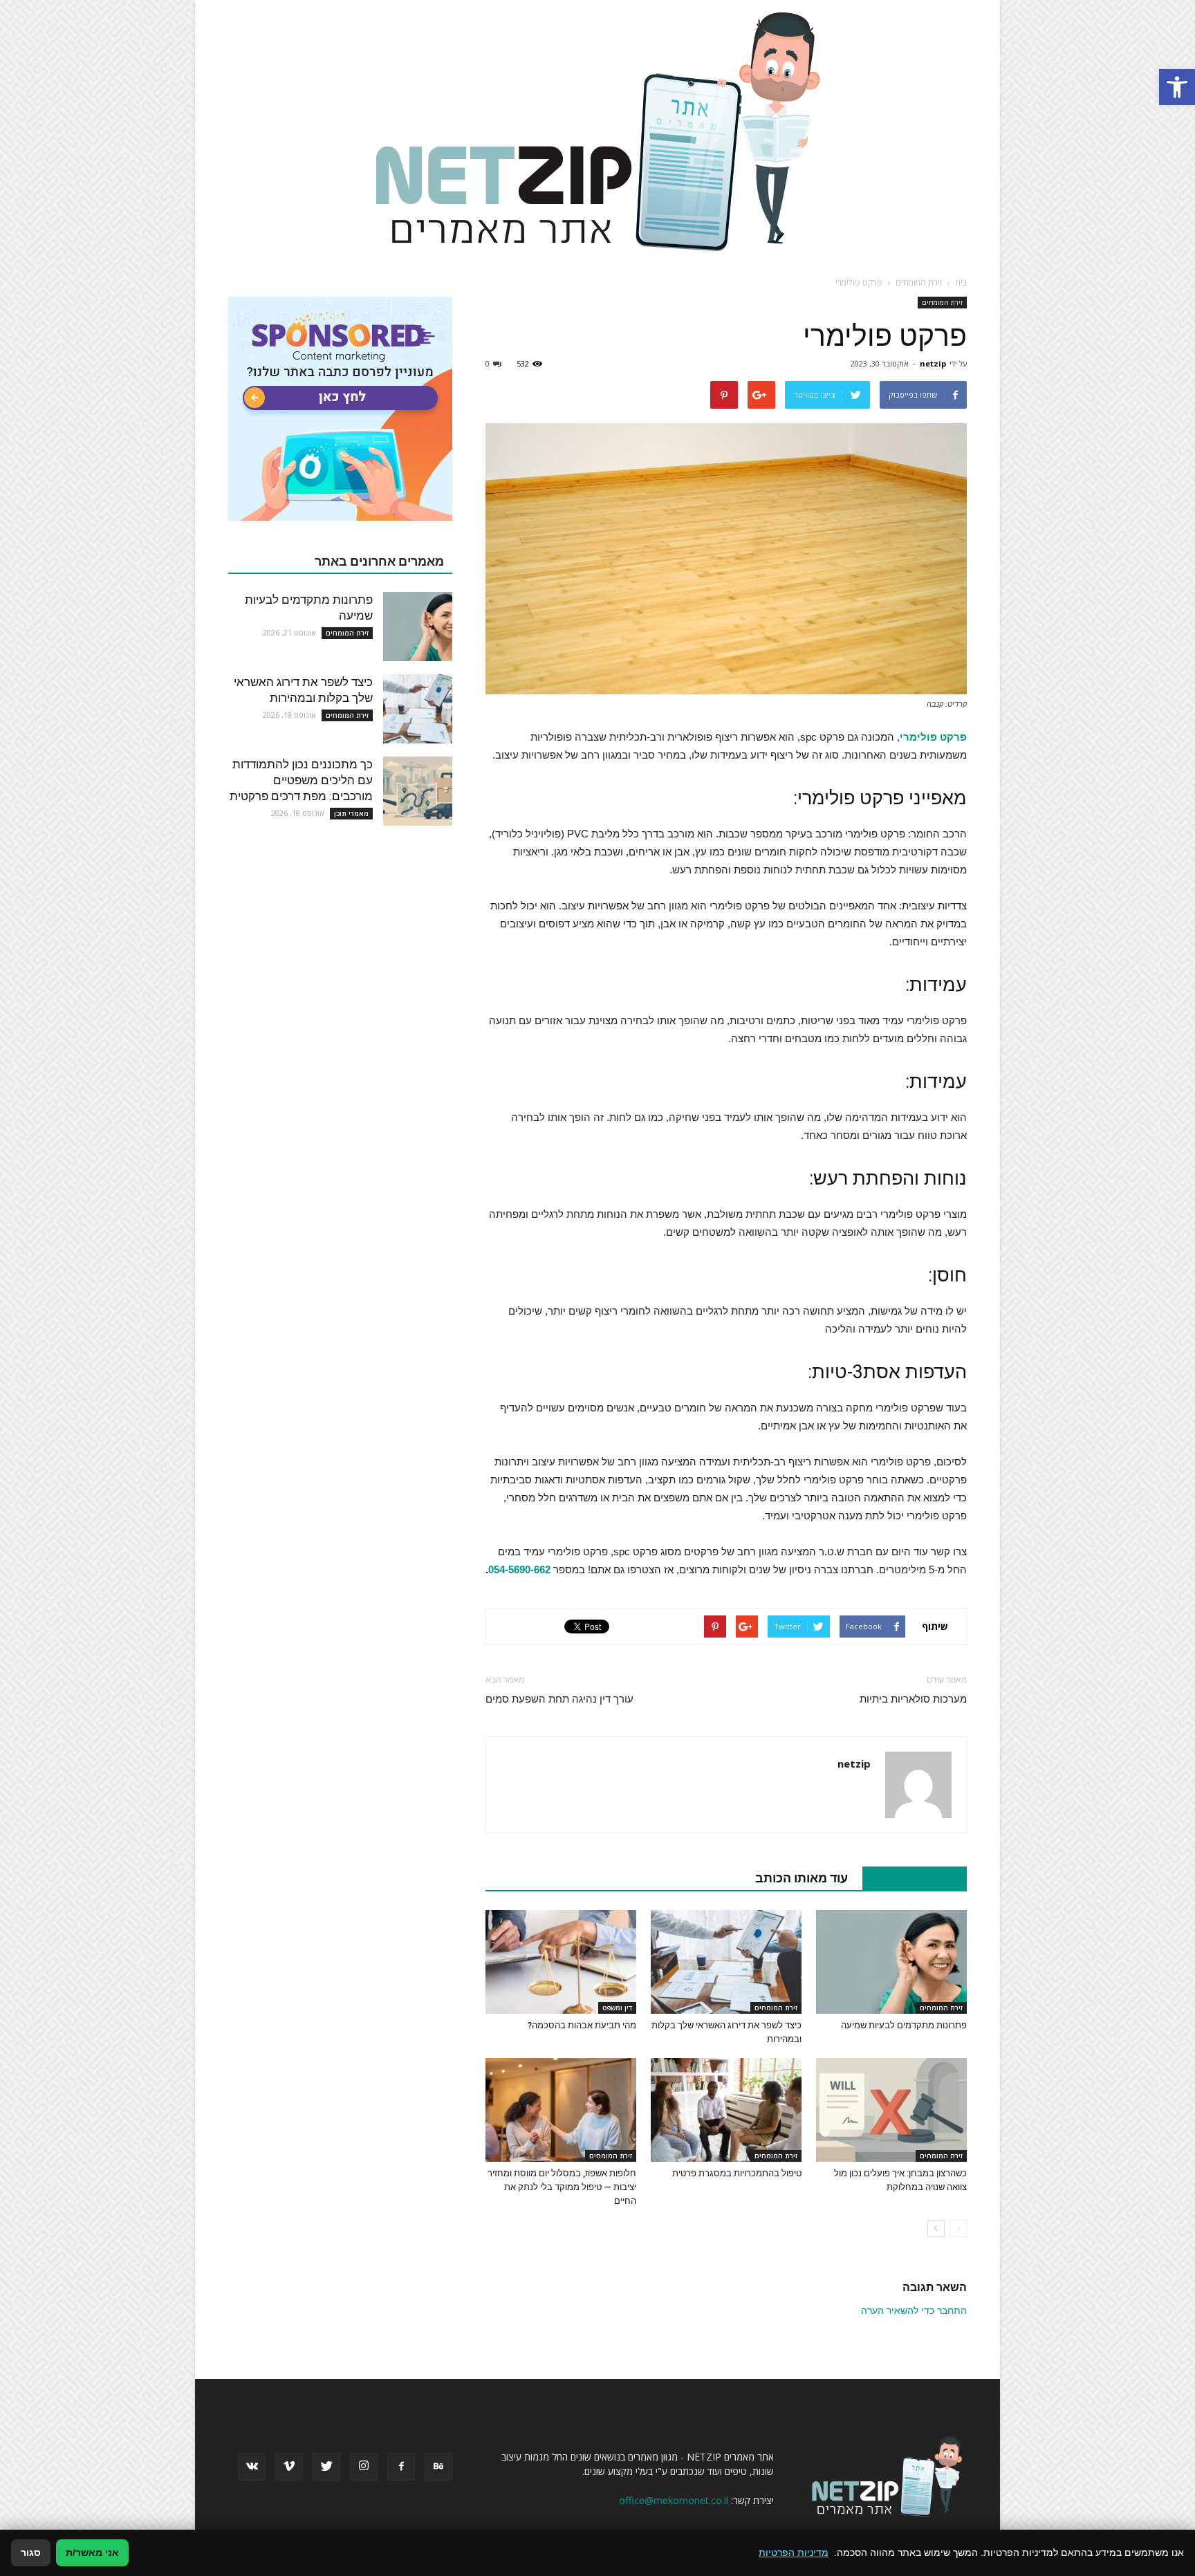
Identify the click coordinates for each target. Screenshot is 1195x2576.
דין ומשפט (617, 2008)
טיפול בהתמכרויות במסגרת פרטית (737, 2173)
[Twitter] (326, 2467)
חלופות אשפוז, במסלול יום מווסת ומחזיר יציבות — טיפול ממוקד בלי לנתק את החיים (562, 2187)
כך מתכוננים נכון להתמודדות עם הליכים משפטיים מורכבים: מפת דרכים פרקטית (301, 780)
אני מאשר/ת (92, 2552)
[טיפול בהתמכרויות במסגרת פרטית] (726, 2110)
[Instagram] (364, 2467)
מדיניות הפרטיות (794, 2552)
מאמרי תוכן (351, 813)
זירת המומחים (942, 302)
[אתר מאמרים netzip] (597, 131)
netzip (933, 363)
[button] (1177, 87)
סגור (31, 2552)
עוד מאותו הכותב (802, 1878)
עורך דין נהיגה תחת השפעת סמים (559, 1699)
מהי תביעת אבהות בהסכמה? (582, 2025)
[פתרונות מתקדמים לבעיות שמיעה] (891, 1962)
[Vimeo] (289, 2467)
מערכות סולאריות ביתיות (913, 1699)
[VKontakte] (252, 2467)
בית (961, 282)
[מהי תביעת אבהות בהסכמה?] (561, 1962)
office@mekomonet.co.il (674, 2500)
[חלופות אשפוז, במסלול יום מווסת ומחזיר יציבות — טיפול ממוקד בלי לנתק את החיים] (561, 2110)
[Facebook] (401, 2467)
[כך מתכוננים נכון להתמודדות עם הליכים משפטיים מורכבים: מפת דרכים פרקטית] (418, 791)
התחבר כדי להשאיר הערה (914, 2310)
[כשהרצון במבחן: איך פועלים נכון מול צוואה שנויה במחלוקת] (891, 2110)
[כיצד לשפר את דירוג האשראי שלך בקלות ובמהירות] (726, 1962)
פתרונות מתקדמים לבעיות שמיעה (904, 2025)
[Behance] (438, 2467)
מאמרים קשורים (907, 1878)
